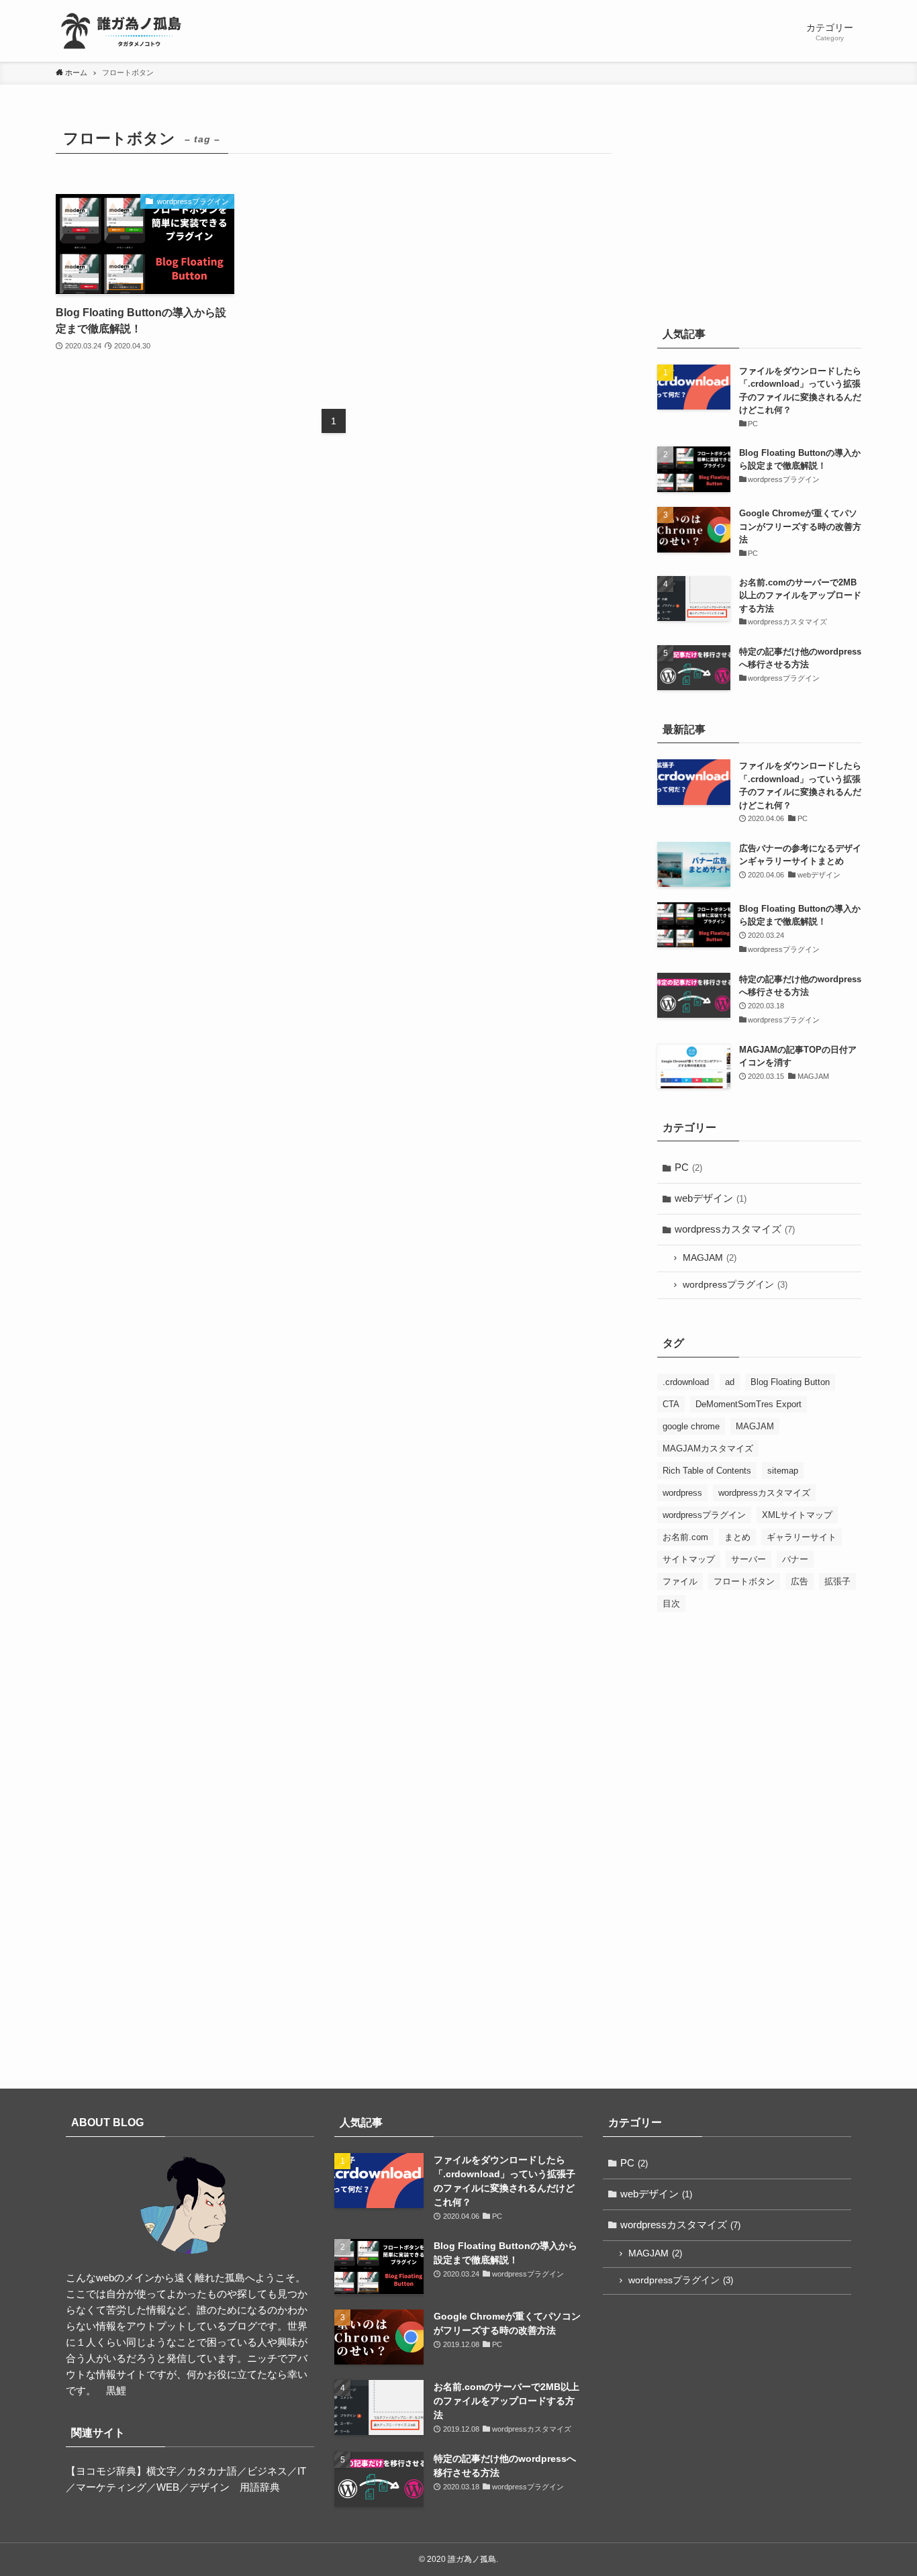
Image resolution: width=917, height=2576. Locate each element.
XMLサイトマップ (797, 1515)
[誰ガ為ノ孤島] (123, 31)
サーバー (749, 1559)
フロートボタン (744, 1581)
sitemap (783, 1471)
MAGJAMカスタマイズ (708, 1448)
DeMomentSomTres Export (749, 1404)
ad (730, 1382)
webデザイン (711, 1198)
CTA (671, 1404)
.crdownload (686, 1382)
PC (688, 1167)
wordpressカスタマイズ (735, 1229)
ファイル (680, 1581)
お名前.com (685, 1537)
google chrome (691, 1426)
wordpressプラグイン (735, 1285)
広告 (800, 1581)
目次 (671, 1604)
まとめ (737, 1537)
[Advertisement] (759, 210)
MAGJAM (710, 1258)
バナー (795, 1559)
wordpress (682, 1493)
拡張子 (837, 1581)
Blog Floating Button (790, 1382)
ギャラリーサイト (802, 1537)
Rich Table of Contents (707, 1471)
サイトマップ (689, 1559)
